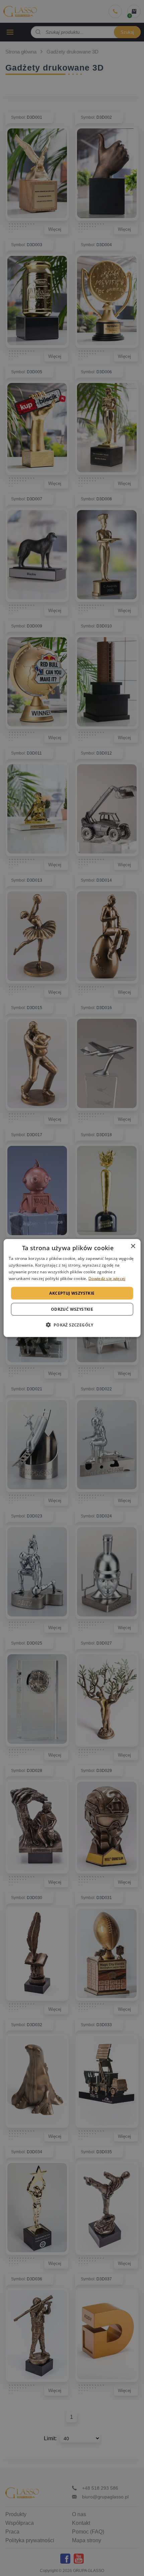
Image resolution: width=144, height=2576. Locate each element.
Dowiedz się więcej (107, 1278)
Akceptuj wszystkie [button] (72, 1293)
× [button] (133, 1246)
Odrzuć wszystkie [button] (72, 1309)
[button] (72, 1324)
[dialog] (72, 1288)
